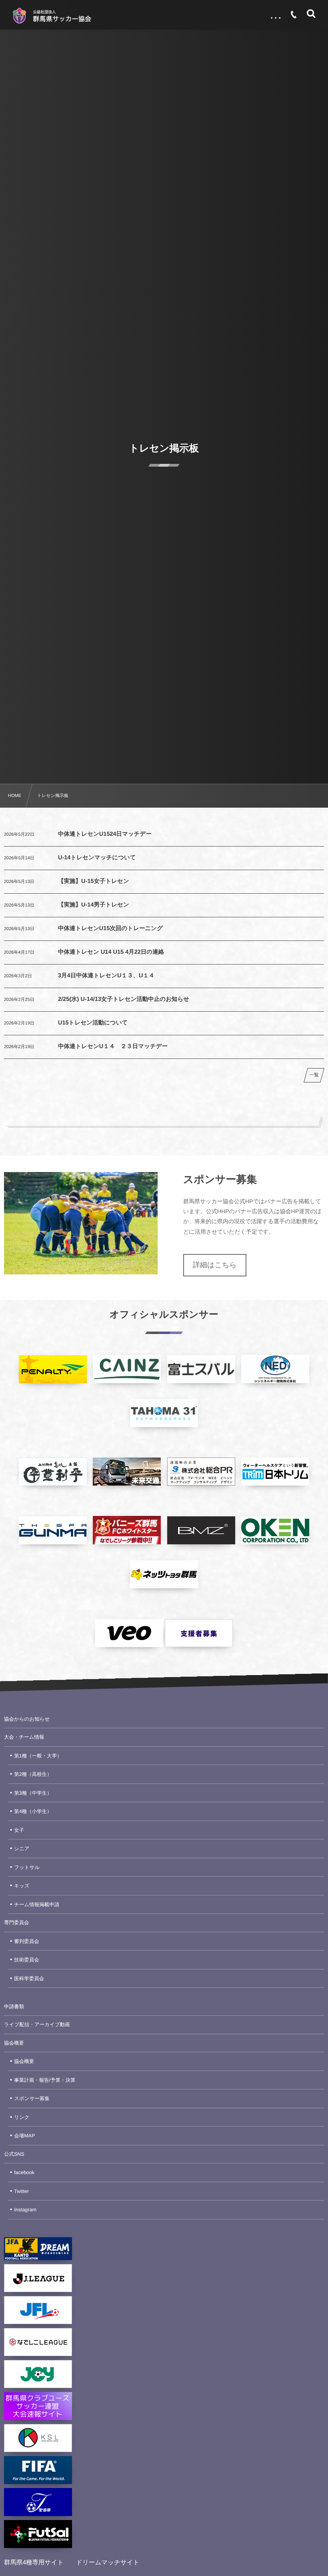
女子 (19, 1830)
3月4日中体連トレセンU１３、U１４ (106, 976)
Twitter (21, 2191)
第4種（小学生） (33, 1811)
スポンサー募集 (32, 2099)
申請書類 (14, 2007)
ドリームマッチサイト (108, 2563)
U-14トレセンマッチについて (97, 858)
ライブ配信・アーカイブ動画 (37, 2025)
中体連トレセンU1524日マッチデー (105, 834)
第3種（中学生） (33, 1793)
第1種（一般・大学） (38, 1756)
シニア (22, 1849)
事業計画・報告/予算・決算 (45, 2080)
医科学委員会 (29, 1979)
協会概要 (14, 2043)
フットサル (27, 1867)
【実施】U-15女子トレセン (94, 881)
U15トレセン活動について (93, 1023)
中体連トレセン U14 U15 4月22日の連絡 (111, 952)
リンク (22, 2117)
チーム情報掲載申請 (37, 1905)
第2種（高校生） (33, 1774)
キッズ (22, 1886)
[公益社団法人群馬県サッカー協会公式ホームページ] (52, 16)
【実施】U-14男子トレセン (94, 905)
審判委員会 (27, 1941)
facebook (24, 2173)
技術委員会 (27, 1960)
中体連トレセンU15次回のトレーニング (110, 929)
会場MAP (24, 2136)
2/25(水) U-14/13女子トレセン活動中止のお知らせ (124, 999)
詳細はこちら (215, 1265)
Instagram (25, 2210)
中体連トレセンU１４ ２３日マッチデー (113, 1046)
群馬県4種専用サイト (34, 2563)
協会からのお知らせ (27, 1719)
